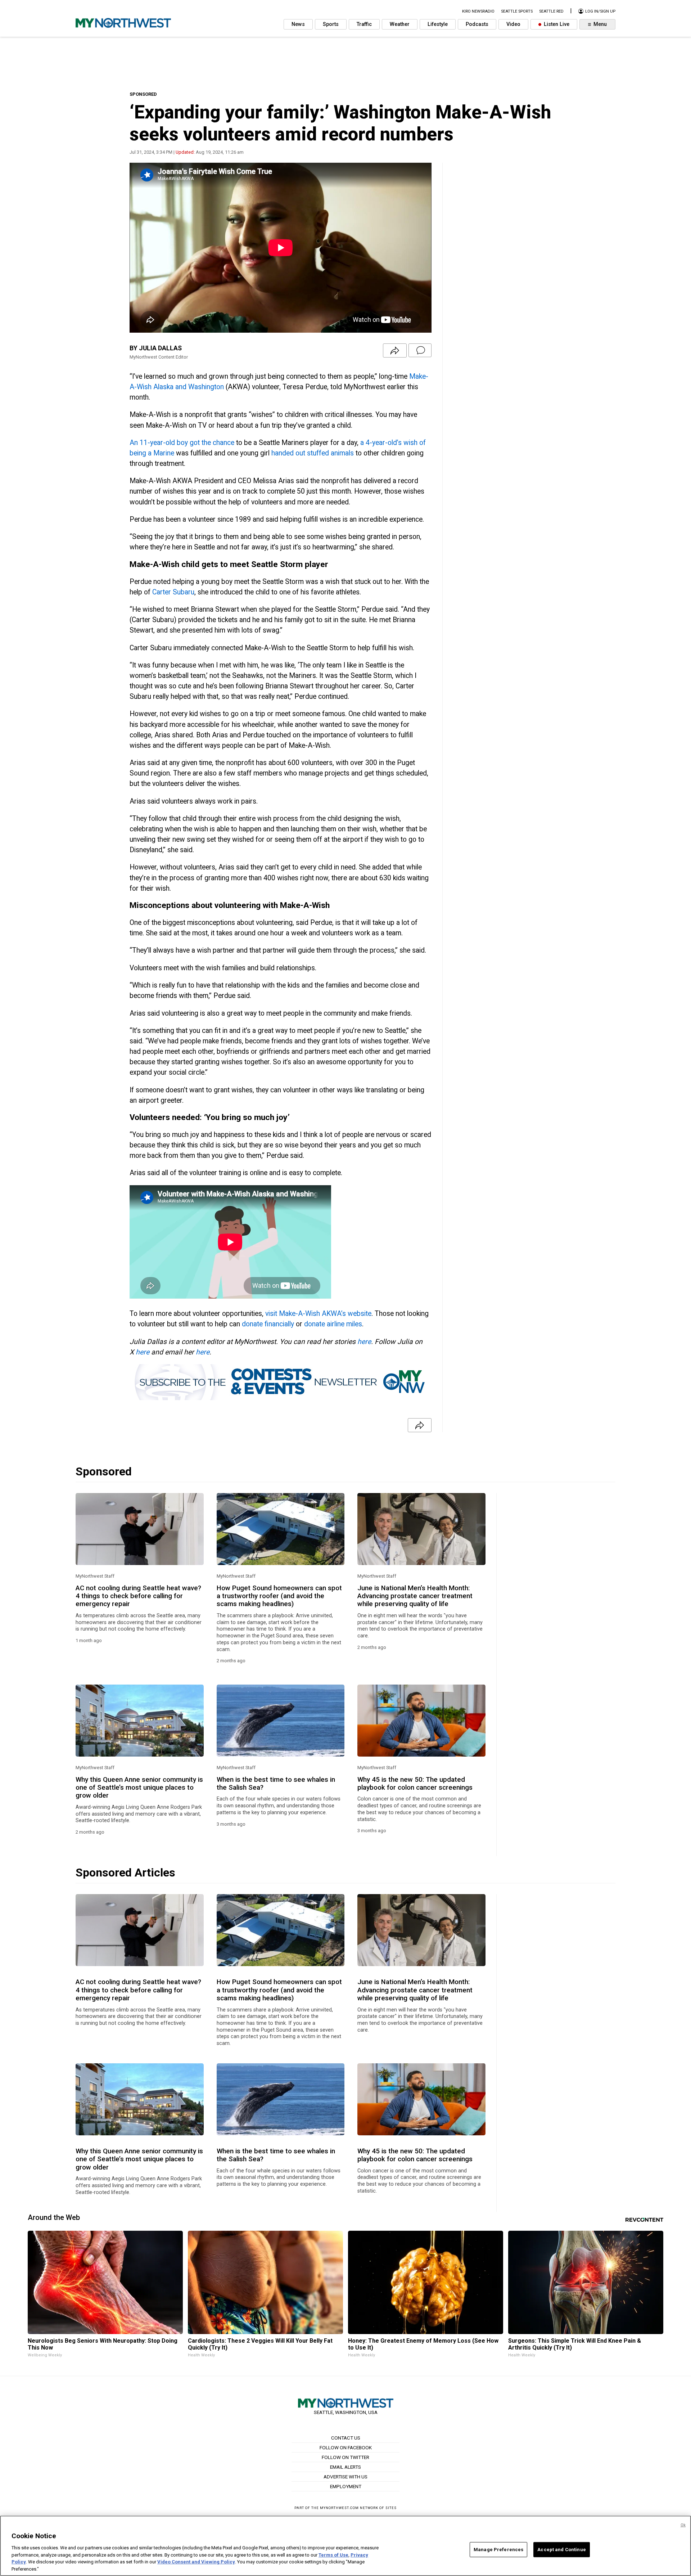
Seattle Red (551, 11)
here (364, 1342)
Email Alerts (345, 2467)
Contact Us (346, 2438)
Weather (400, 24)
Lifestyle (438, 24)
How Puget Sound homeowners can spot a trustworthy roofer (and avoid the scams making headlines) (279, 1596)
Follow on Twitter (345, 2457)
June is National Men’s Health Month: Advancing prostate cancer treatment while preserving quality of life (415, 1596)
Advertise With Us (345, 2477)
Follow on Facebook (346, 2447)
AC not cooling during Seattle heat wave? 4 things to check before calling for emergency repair (138, 1596)
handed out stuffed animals (313, 453)
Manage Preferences (498, 2550)
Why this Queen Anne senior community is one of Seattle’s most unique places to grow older (139, 1788)
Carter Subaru (173, 592)
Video (513, 24)
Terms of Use (333, 2555)
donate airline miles (333, 1324)
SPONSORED (143, 94)
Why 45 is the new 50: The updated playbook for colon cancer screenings (415, 1784)
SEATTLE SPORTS (517, 11)
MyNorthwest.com (339, 2508)
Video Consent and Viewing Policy (196, 2562)
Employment (346, 2486)
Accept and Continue (561, 2550)
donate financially (268, 1324)
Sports (331, 24)
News (298, 24)
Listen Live (556, 24)
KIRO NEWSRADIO (478, 11)
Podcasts (477, 24)
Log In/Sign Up (600, 11)
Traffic (364, 24)
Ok (683, 2525)
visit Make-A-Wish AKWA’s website (318, 1314)
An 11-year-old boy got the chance (182, 443)
